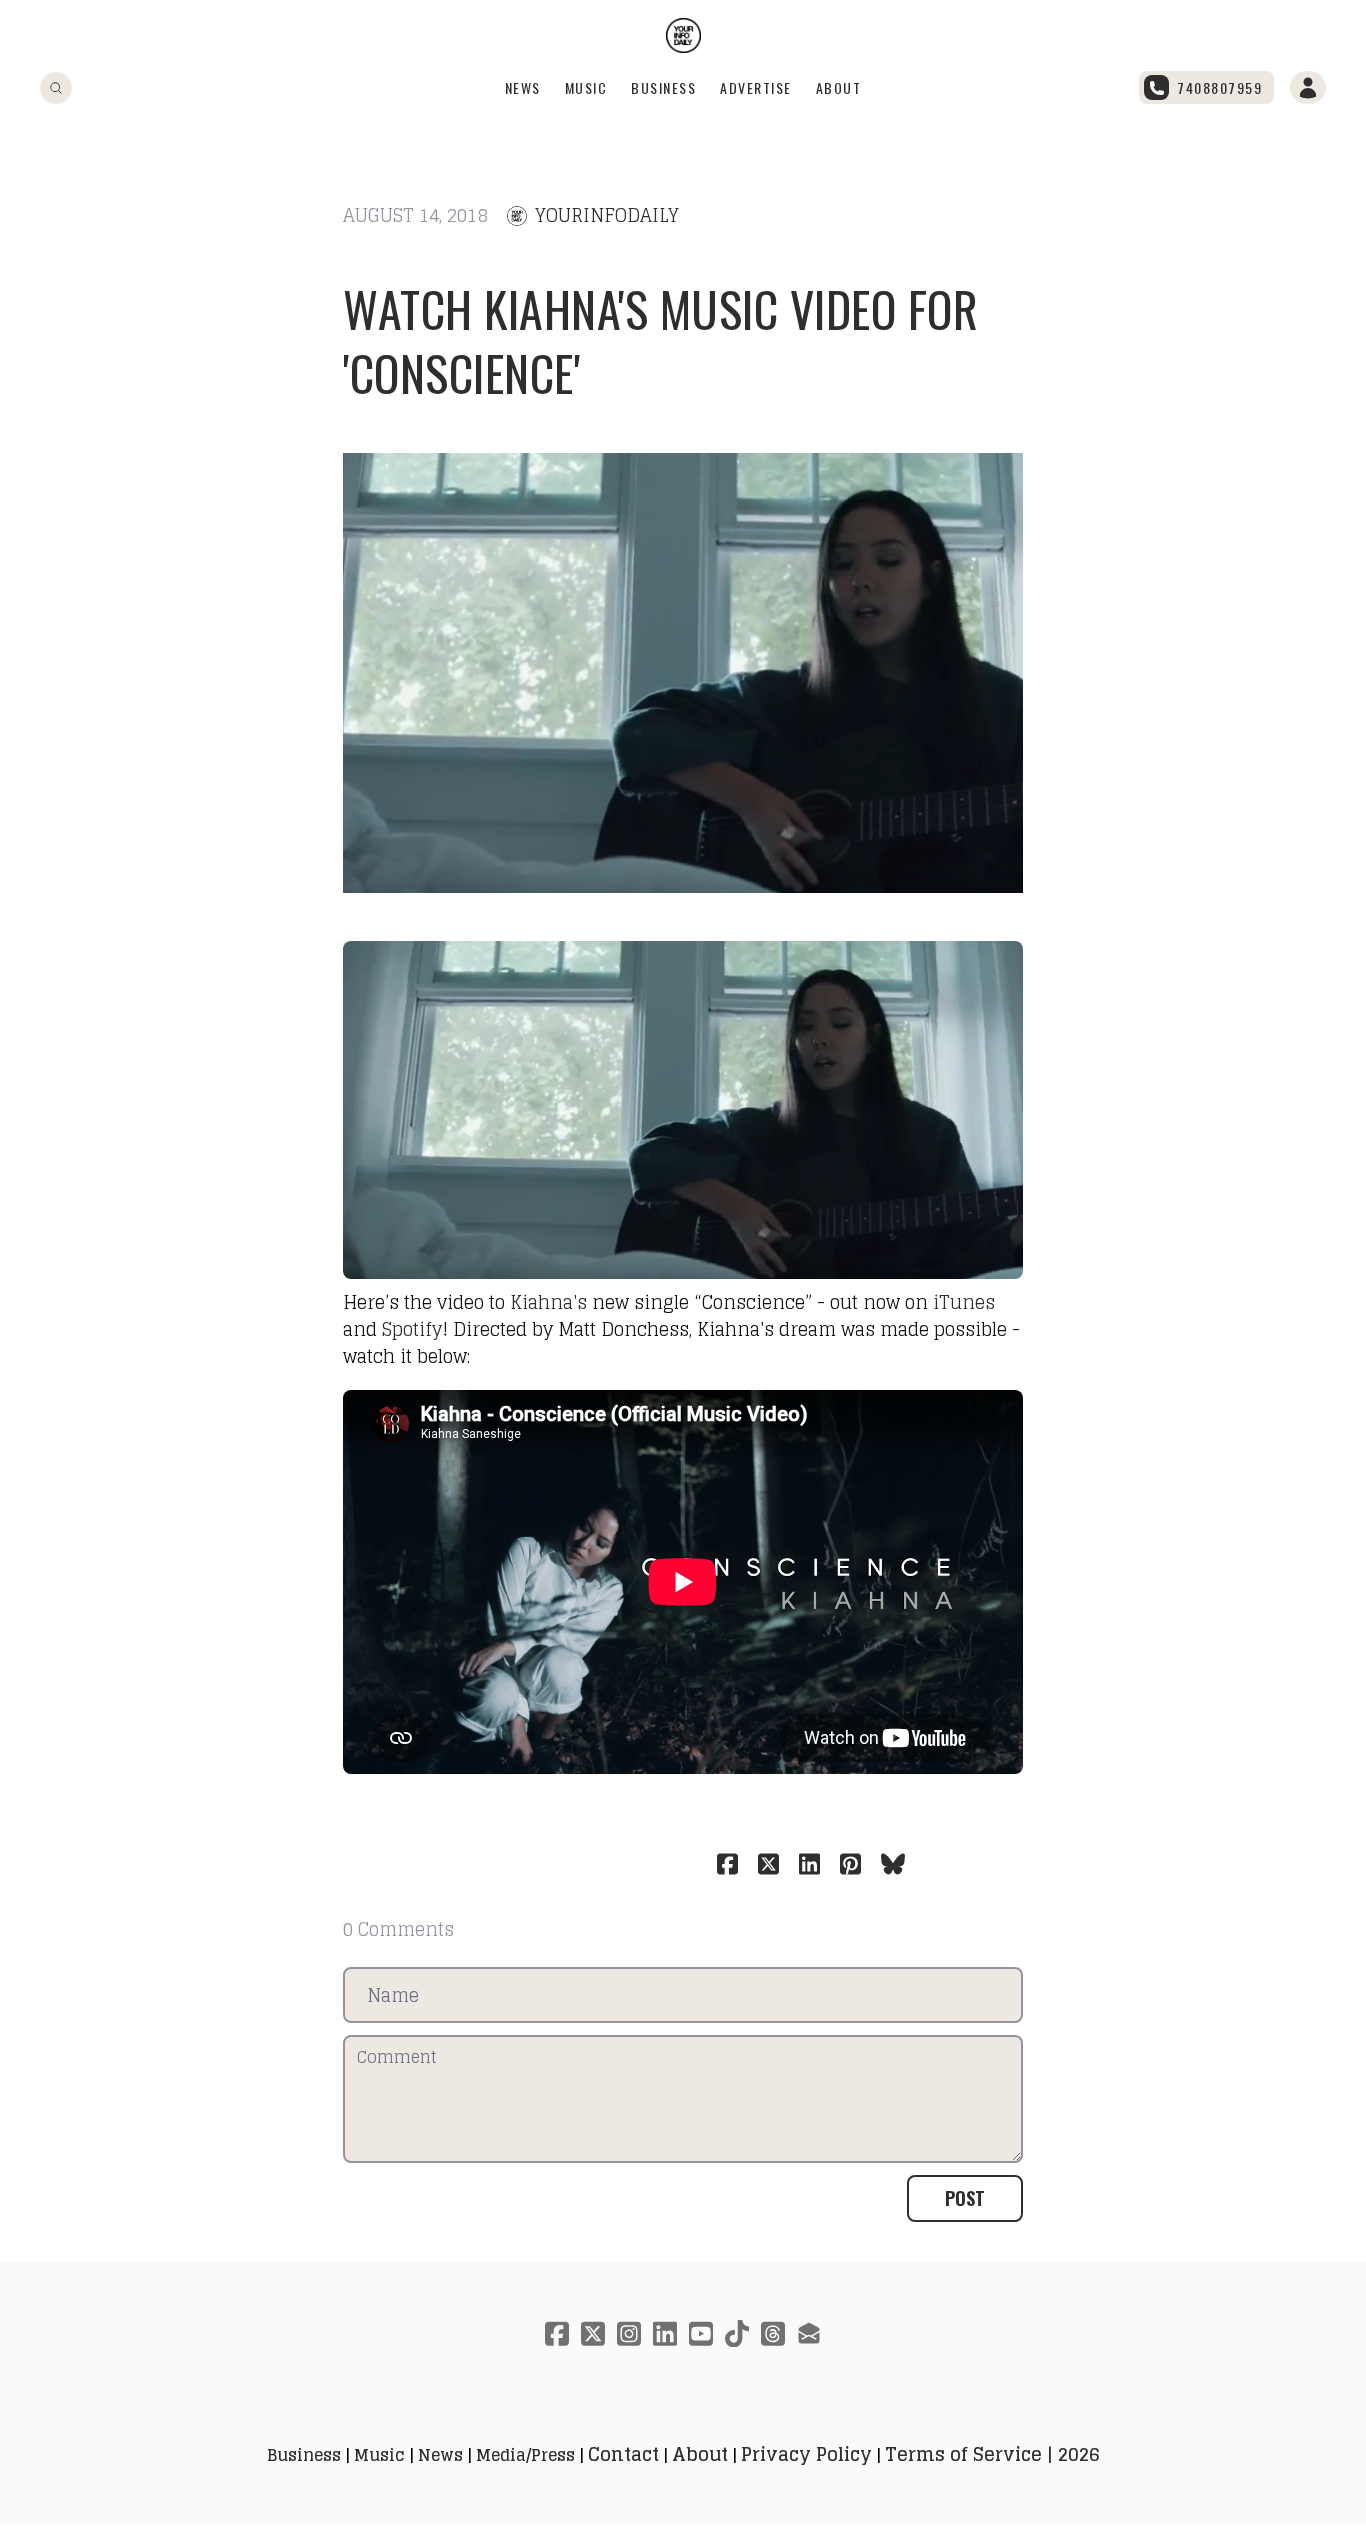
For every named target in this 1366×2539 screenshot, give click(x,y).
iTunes (964, 1302)
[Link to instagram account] (629, 2333)
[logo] (683, 35)
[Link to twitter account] (593, 2333)
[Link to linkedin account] (665, 2333)
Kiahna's (548, 1302)
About (839, 87)
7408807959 (1219, 87)
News (523, 87)
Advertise (756, 87)
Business (663, 87)
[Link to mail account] (809, 2333)
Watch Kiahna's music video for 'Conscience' (660, 340)
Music (586, 87)
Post (965, 2198)
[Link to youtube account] (701, 2333)
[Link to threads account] (773, 2333)
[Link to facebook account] (557, 2333)
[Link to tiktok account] (737, 2333)
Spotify (412, 1329)
